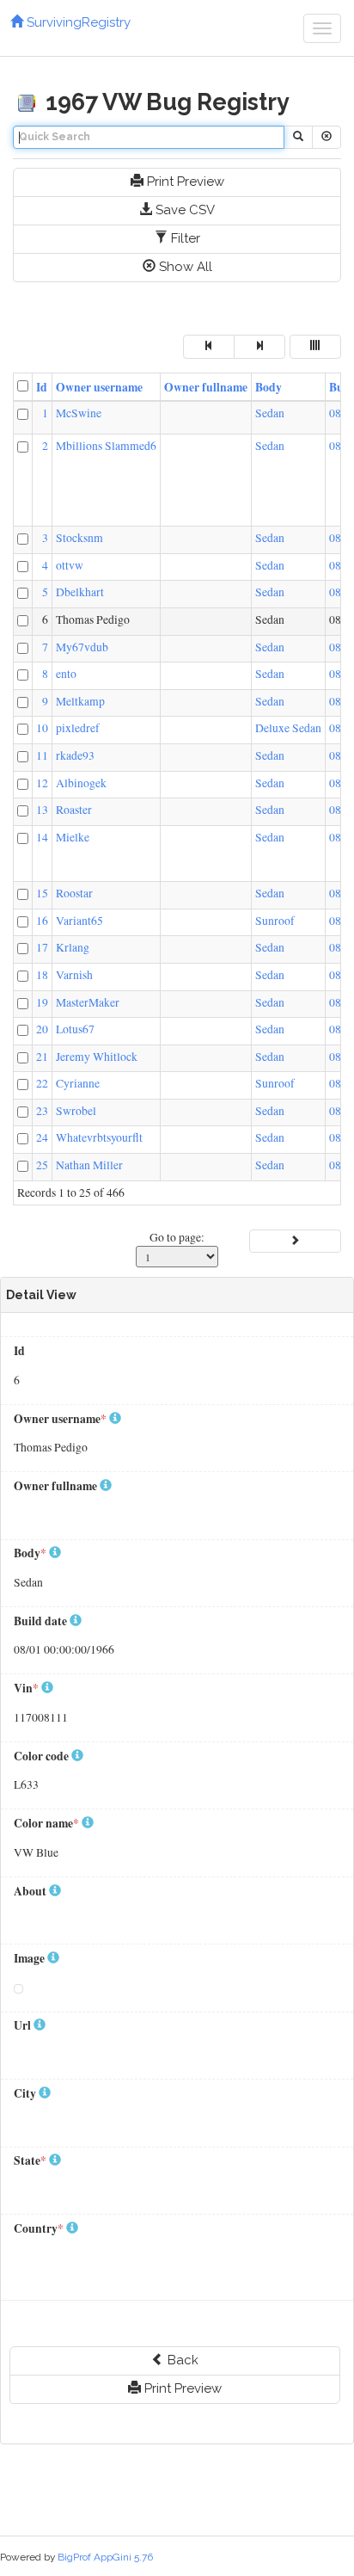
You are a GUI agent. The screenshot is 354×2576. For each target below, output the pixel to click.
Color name (46, 1824)
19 (42, 1002)
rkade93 (75, 755)
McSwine (79, 413)
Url (24, 2026)
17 (42, 947)
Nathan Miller (89, 1165)
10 (42, 728)
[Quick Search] (298, 137)
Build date (42, 1621)
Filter (184, 238)
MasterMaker (88, 1002)
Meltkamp (80, 701)
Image (31, 1959)
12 (42, 783)
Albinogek (81, 783)
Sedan (270, 413)
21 (42, 1057)
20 (42, 1029)
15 (42, 893)
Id (42, 387)
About (31, 1892)
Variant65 (79, 921)
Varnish (74, 975)
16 (42, 921)
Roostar (74, 893)
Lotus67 (75, 1029)
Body (269, 387)
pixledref (78, 728)
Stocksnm (79, 538)
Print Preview (184, 182)
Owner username (99, 387)
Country (39, 2229)
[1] (295, 1241)
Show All (184, 267)
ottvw (70, 565)
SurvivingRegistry (77, 22)
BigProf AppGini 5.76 (105, 2557)
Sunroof (275, 921)
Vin (26, 1689)
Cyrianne (78, 1083)
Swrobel (76, 1111)
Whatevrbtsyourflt (99, 1137)
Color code (43, 1756)
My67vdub (82, 647)
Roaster (74, 810)
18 (42, 975)
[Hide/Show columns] (315, 346)
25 (42, 1165)
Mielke (73, 837)
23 (42, 1111)
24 (42, 1137)
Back (181, 2360)
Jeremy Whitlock (97, 1057)
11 (42, 755)
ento (66, 674)
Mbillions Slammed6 (106, 446)
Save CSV (183, 210)
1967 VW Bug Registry (165, 102)
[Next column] (259, 346)
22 (42, 1083)
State (30, 2161)
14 (42, 837)
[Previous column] (209, 346)
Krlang (73, 947)
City (26, 2094)
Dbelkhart (80, 592)
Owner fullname (206, 387)
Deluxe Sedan (288, 728)
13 (42, 810)
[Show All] (327, 137)
